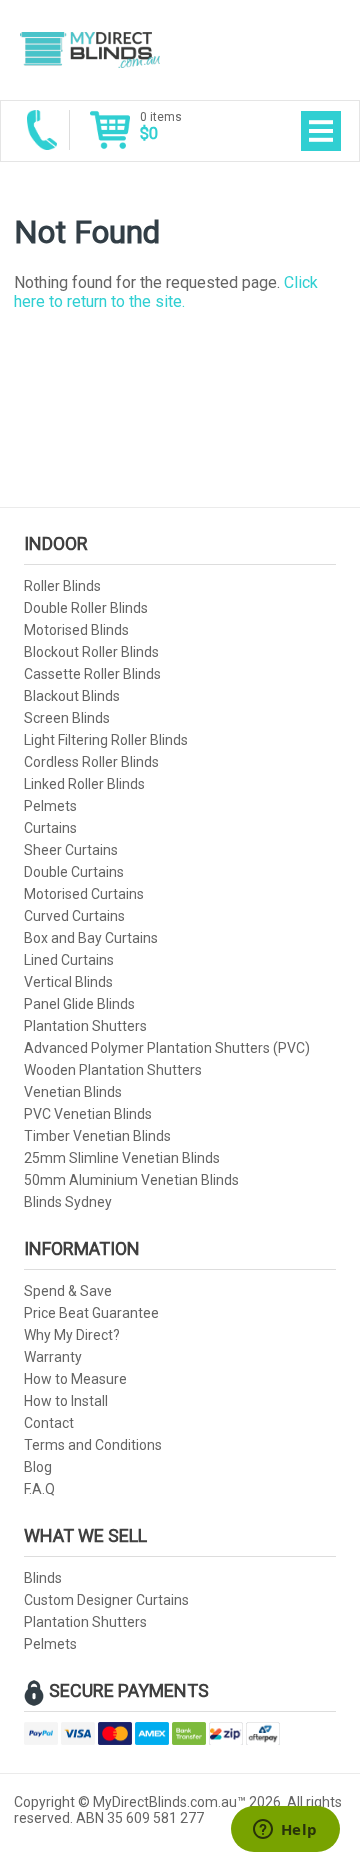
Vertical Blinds (68, 982)
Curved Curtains (74, 916)
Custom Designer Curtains (106, 1600)
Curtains (50, 828)
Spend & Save (68, 1291)
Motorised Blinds (76, 630)
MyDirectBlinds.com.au (89, 50)
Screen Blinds (67, 718)
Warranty (53, 1357)
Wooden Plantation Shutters (113, 1070)
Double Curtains (74, 872)
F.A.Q (39, 1489)
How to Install (66, 1401)
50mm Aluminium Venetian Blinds (131, 1180)
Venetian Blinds (73, 1092)
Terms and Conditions (93, 1445)
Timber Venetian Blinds (97, 1136)
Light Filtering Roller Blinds (106, 740)
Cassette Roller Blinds (92, 674)
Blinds (43, 1578)
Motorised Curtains (84, 894)
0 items (161, 126)
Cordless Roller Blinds (91, 762)
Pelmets (50, 806)
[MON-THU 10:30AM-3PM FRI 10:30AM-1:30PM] (42, 130)
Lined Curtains (69, 960)
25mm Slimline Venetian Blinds (122, 1158)
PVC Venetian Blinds (88, 1114)
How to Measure (75, 1379)
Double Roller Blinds (86, 608)
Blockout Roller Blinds (91, 652)
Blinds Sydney (68, 1202)
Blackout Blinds (72, 696)
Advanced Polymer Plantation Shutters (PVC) (167, 1048)
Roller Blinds (62, 586)
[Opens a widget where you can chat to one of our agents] (285, 1831)
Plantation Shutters (85, 1026)
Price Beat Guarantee (91, 1313)
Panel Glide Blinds (79, 1004)
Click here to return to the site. (166, 292)
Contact (49, 1423)
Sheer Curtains (71, 850)
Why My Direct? (72, 1335)
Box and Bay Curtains (91, 938)
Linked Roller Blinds (84, 784)
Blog (38, 1467)
